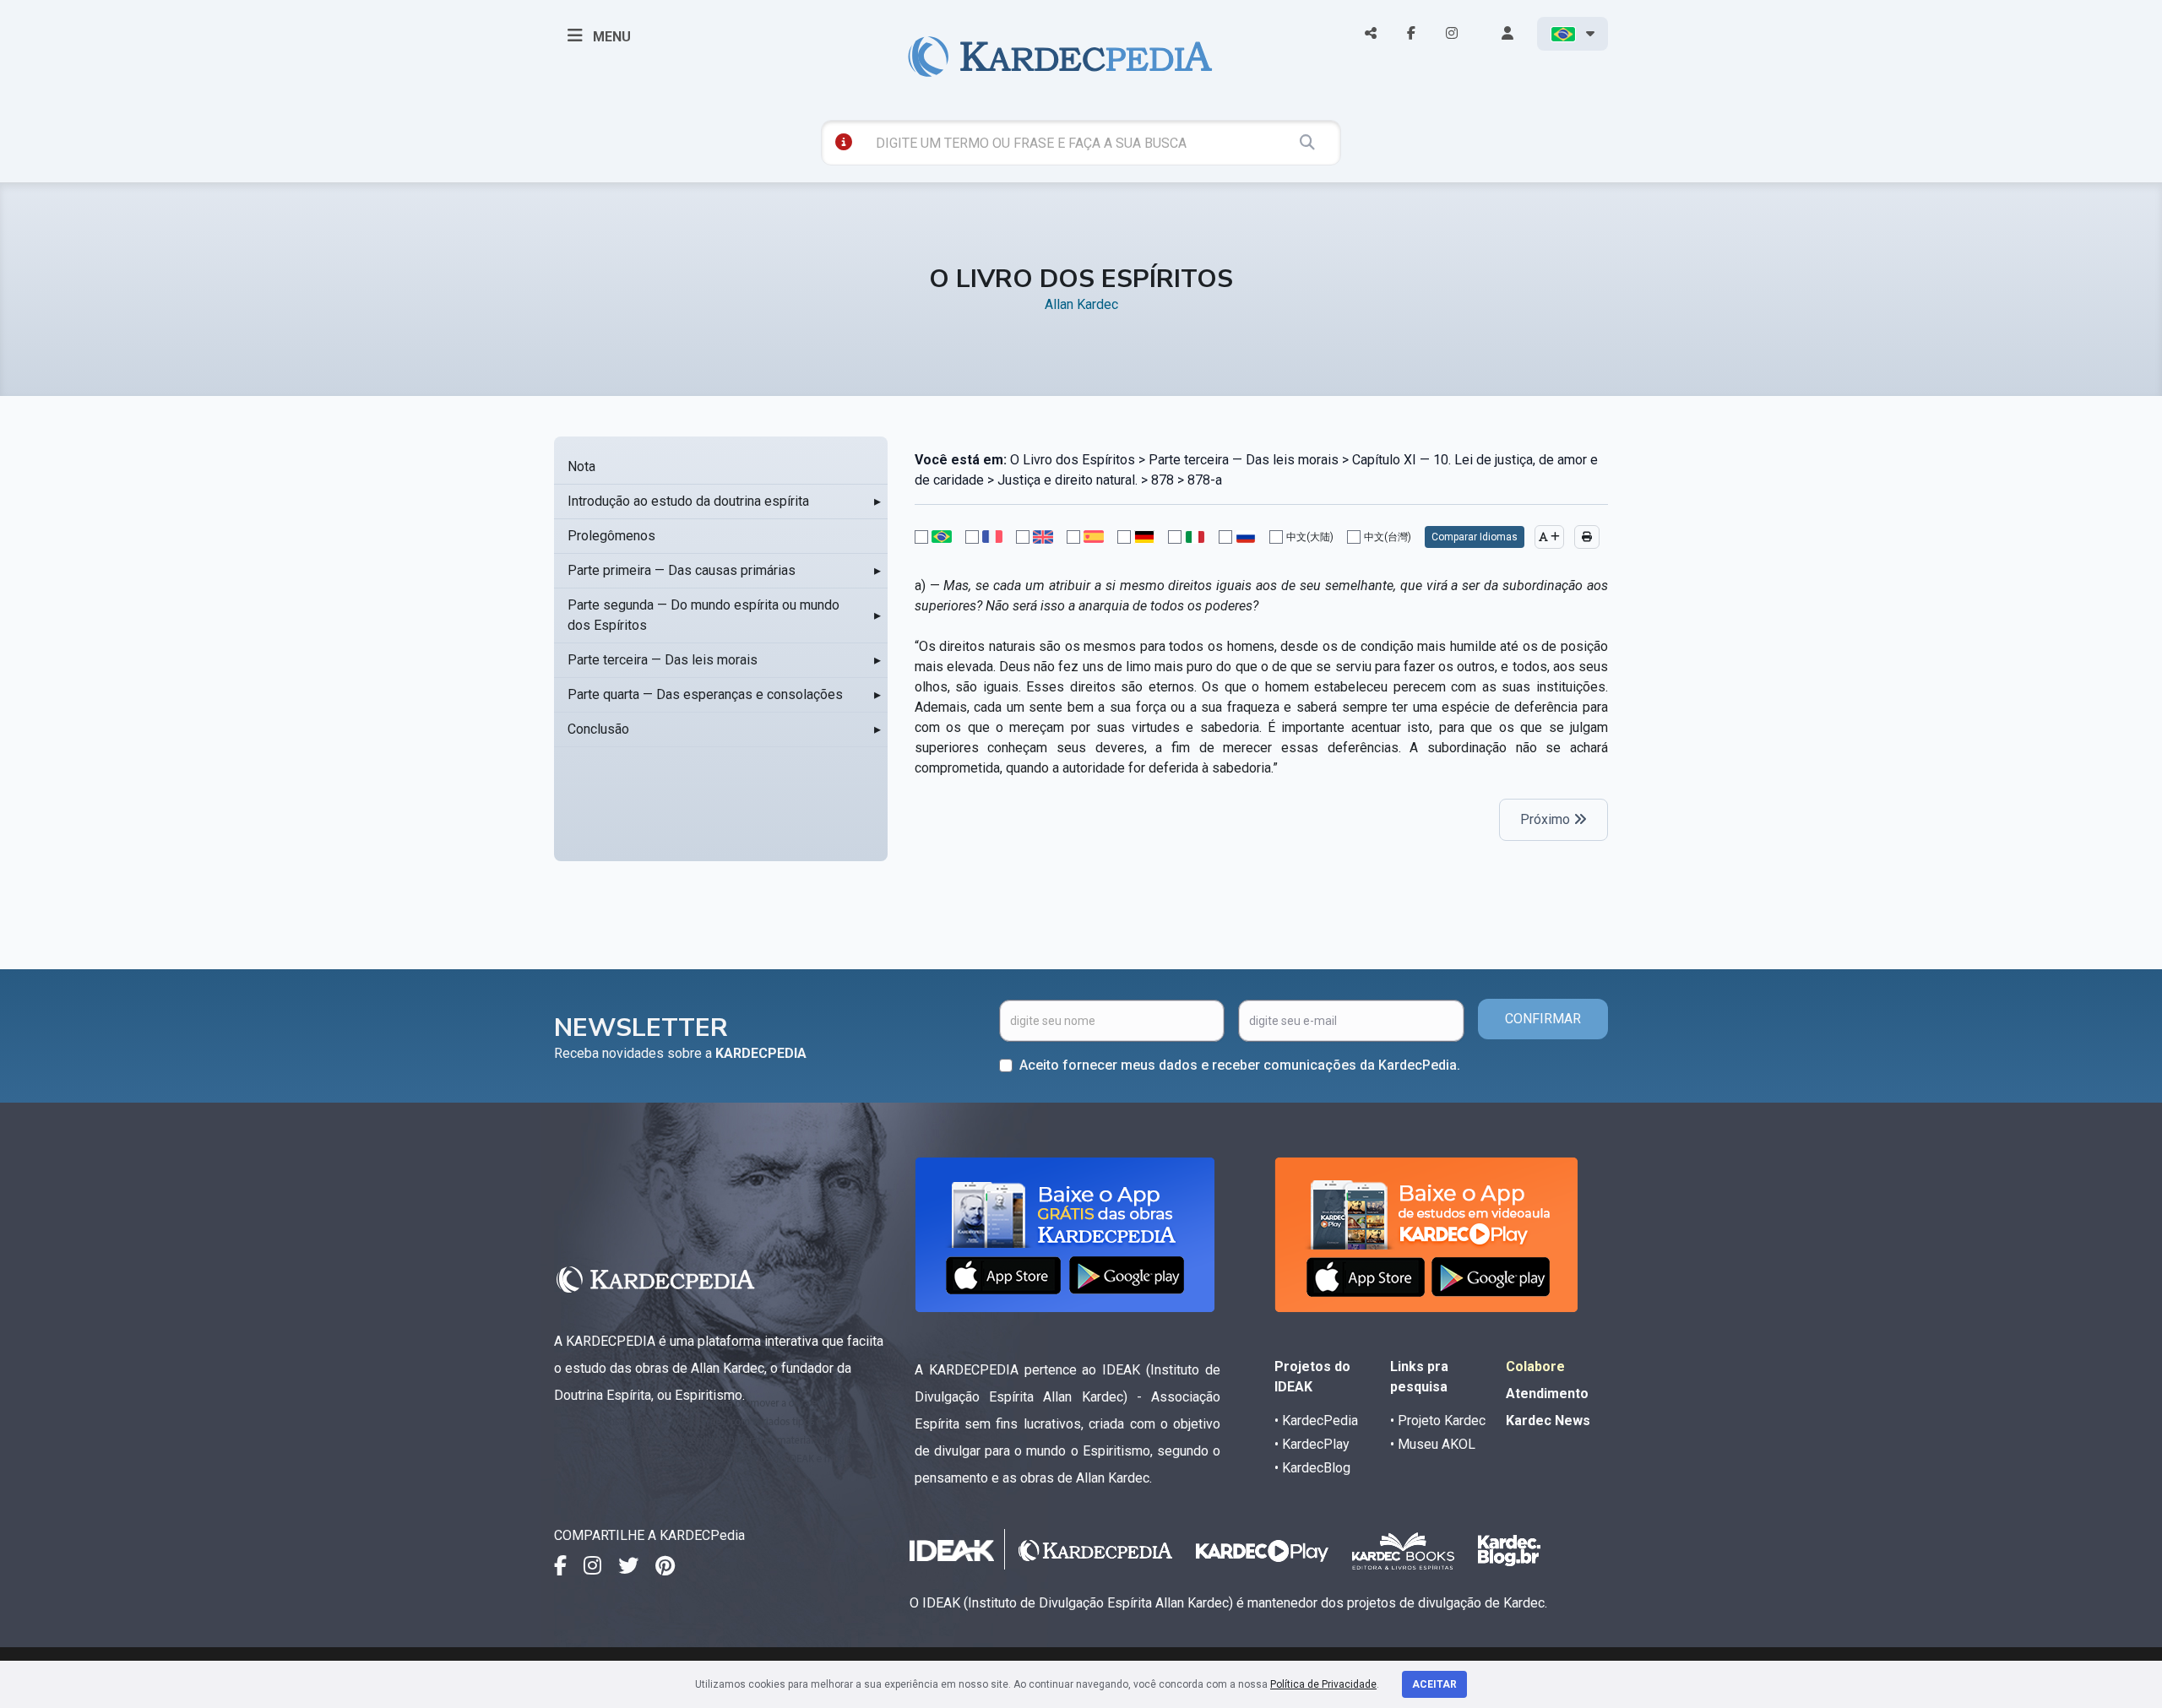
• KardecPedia (1316, 1421)
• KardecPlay (1312, 1444)
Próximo (1547, 819)
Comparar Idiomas (1475, 537)
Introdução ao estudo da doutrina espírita (688, 501)
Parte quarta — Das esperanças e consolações (705, 694)
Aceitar (1434, 1684)
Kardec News (1548, 1421)
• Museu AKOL (1433, 1444)
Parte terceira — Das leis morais (663, 660)
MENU (610, 37)
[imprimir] (1587, 537)
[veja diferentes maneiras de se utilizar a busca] (844, 142)
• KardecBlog (1312, 1468)
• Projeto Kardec (1438, 1421)
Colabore (1535, 1366)
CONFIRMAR (1543, 1019)
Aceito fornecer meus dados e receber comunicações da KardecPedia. (1240, 1065)
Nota (581, 466)
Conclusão (598, 729)
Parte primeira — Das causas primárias (682, 570)
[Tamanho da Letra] (1549, 537)
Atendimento (1547, 1394)
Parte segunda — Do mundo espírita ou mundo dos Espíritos (703, 615)
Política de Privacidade (1323, 1684)
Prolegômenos (611, 536)
